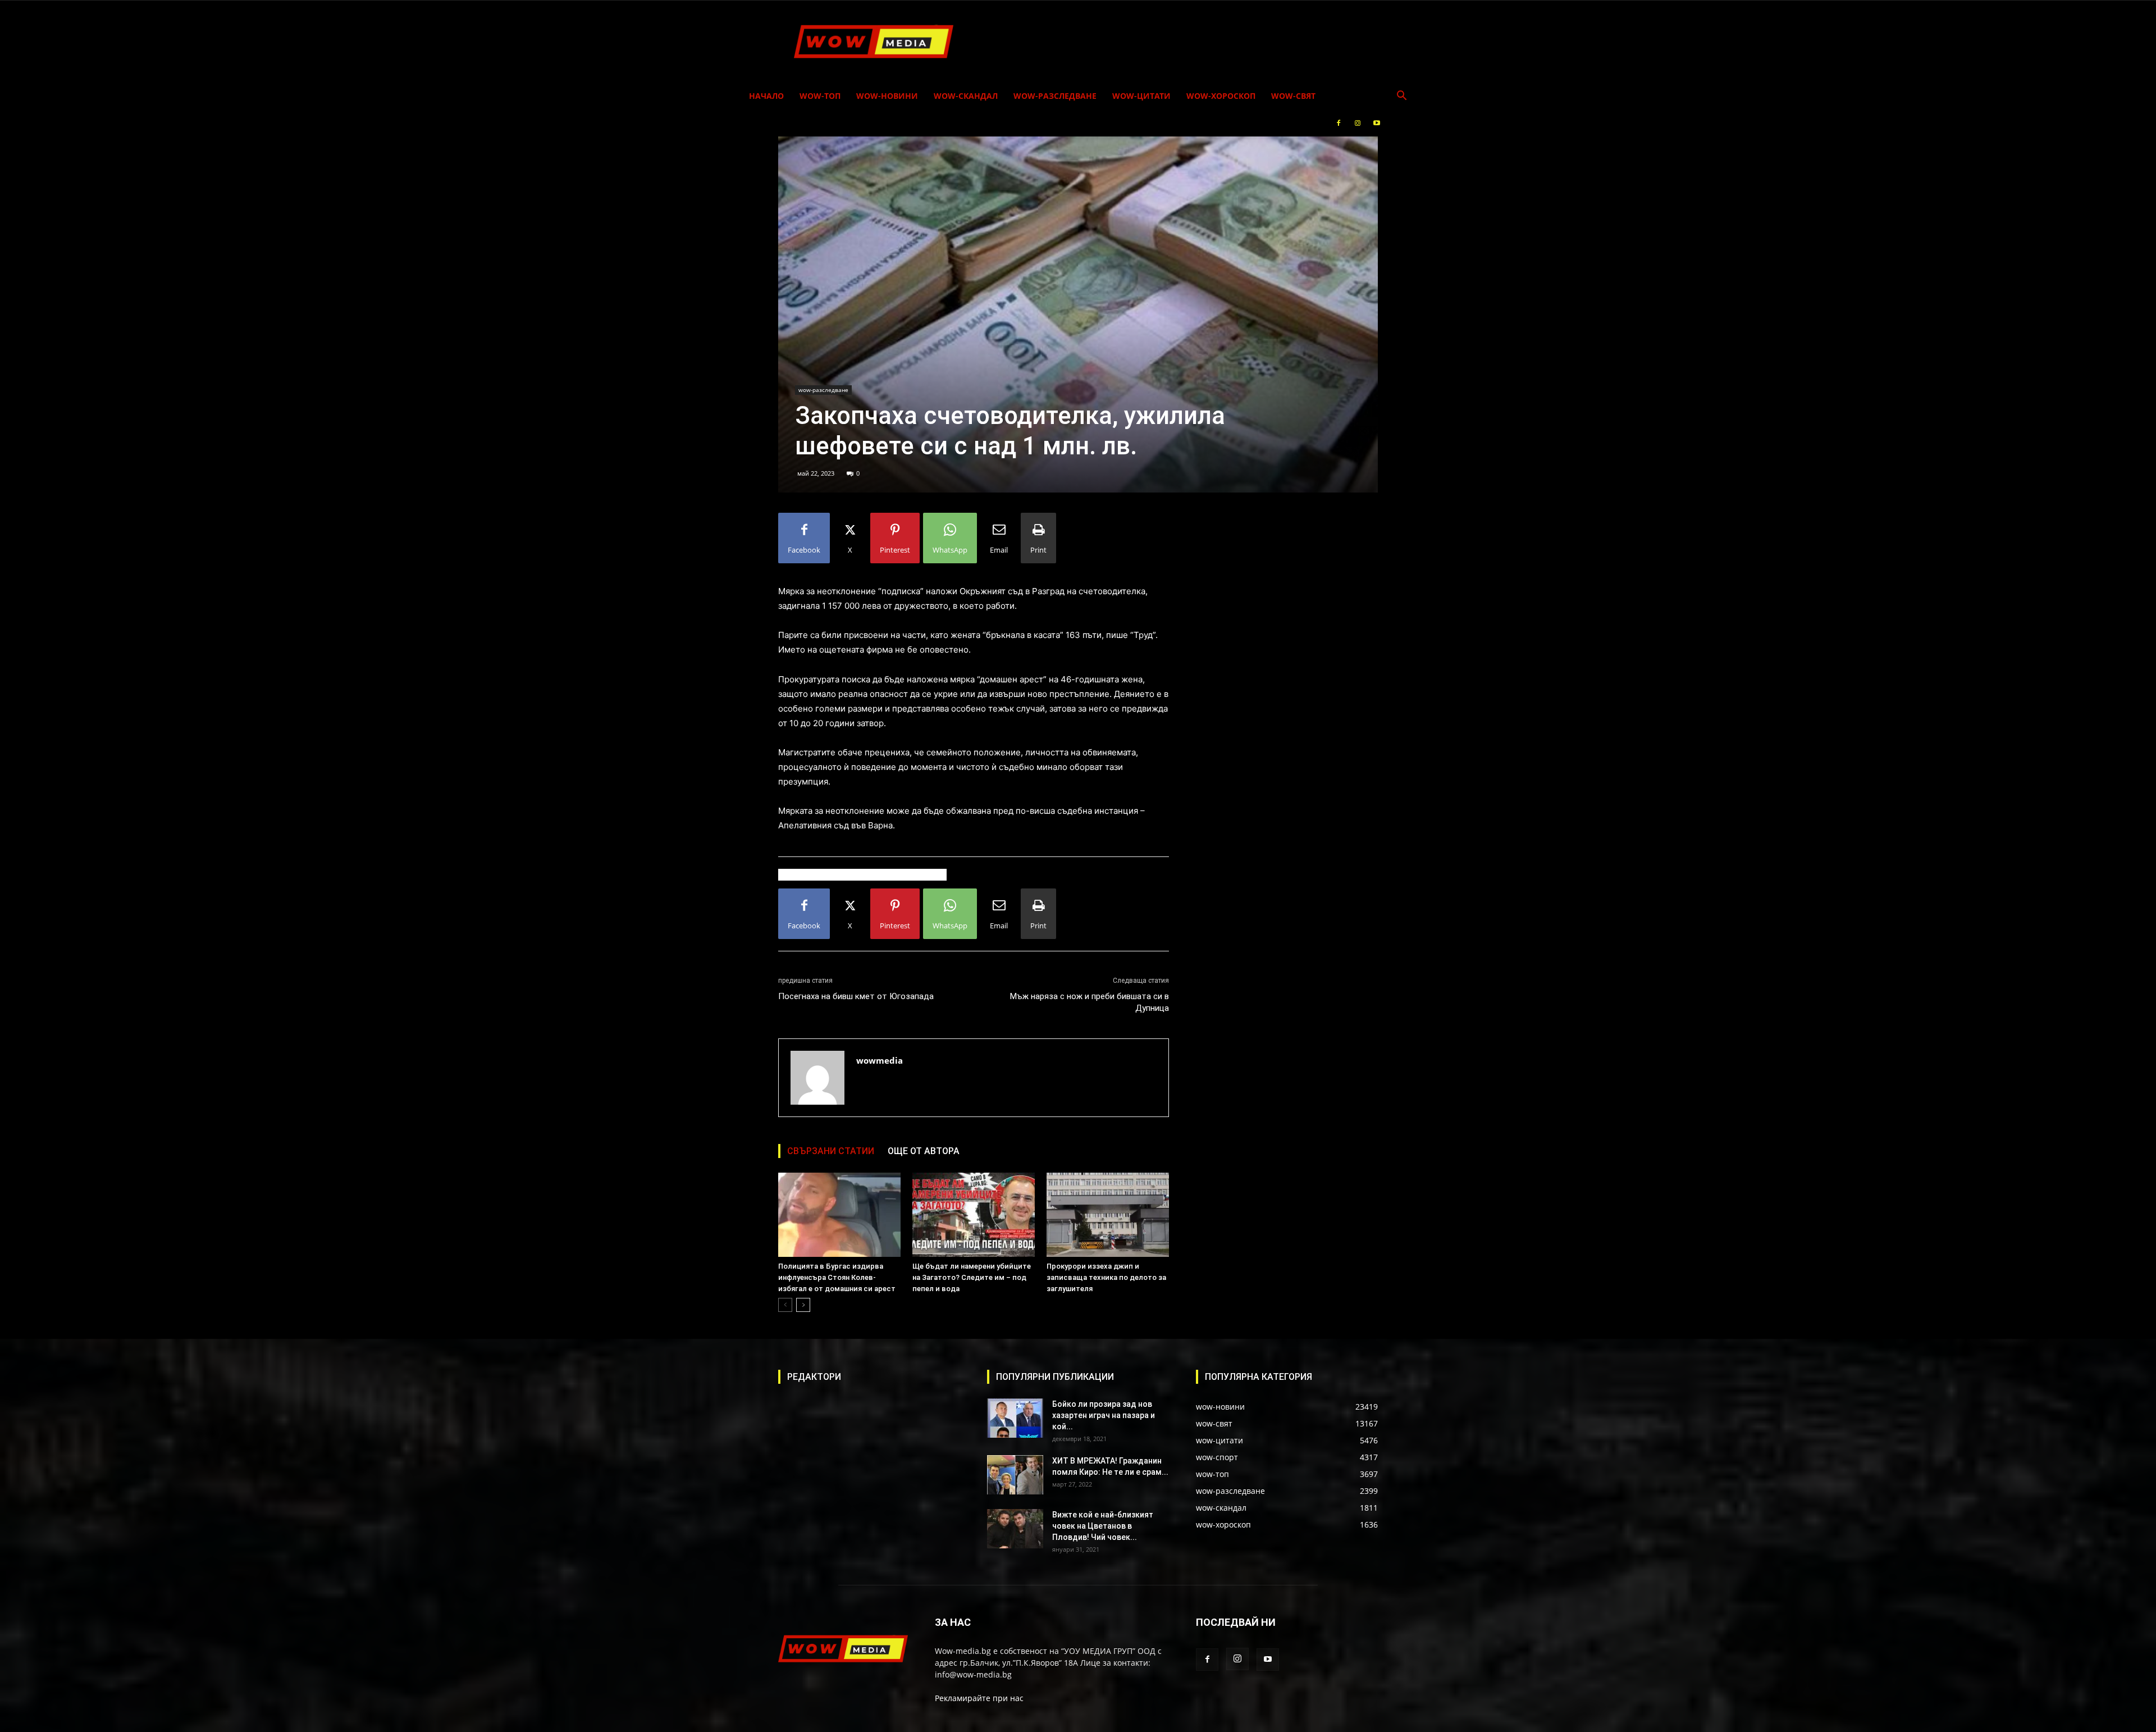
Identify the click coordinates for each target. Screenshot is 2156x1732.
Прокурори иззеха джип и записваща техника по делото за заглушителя (1106, 1277)
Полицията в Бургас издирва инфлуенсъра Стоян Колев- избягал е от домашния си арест (837, 1277)
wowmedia (880, 1060)
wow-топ (820, 96)
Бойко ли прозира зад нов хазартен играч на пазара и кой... (1104, 1415)
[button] (1401, 97)
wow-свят (1293, 96)
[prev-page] (785, 1305)
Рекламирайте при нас (979, 1698)
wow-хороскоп (1221, 96)
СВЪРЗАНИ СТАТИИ (831, 1151)
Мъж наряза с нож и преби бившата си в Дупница (1090, 1002)
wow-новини (887, 96)
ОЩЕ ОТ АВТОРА (924, 1151)
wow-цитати (1141, 96)
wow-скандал (966, 96)
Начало (766, 96)
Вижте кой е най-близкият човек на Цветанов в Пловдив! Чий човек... (1103, 1526)
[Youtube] (1377, 123)
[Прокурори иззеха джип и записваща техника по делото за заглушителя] (1108, 1215)
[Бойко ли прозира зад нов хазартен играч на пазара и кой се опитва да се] (1015, 1418)
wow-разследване (1055, 96)
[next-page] (803, 1305)
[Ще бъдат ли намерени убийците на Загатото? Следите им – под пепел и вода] (974, 1215)
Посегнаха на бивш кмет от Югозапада (856, 996)
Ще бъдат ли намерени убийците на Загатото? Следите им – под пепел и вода (972, 1277)
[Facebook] (1339, 123)
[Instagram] (1358, 123)
